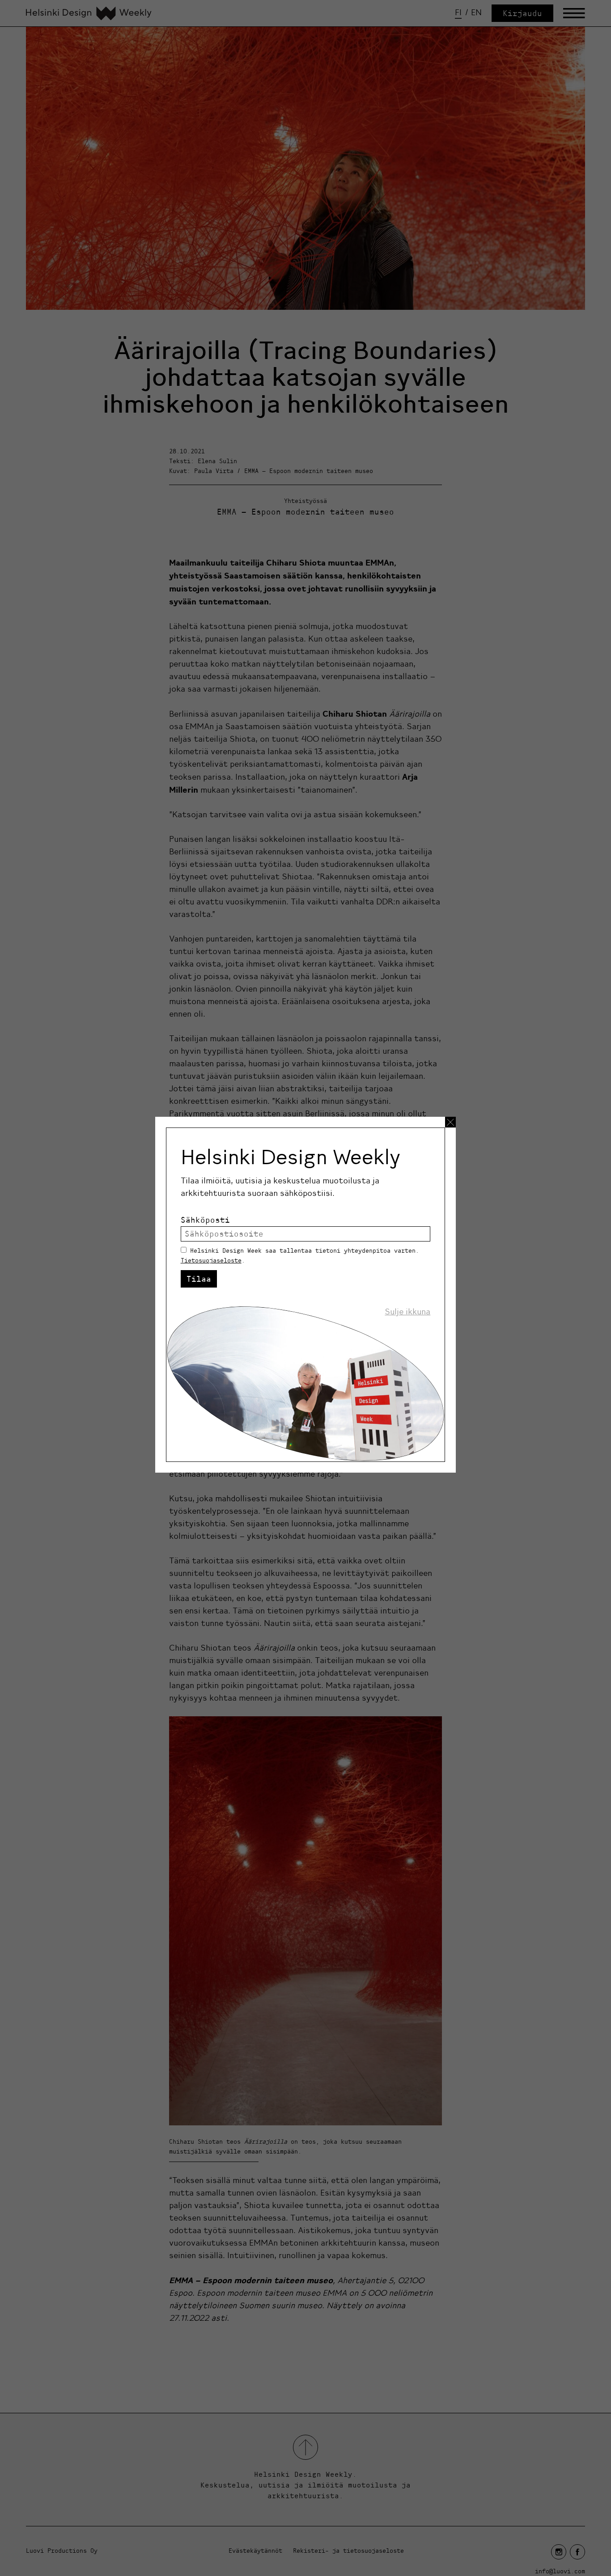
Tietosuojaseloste (211, 1260)
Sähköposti (205, 1220)
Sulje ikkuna (407, 1312)
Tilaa (199, 1279)
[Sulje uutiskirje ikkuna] (450, 1122)
